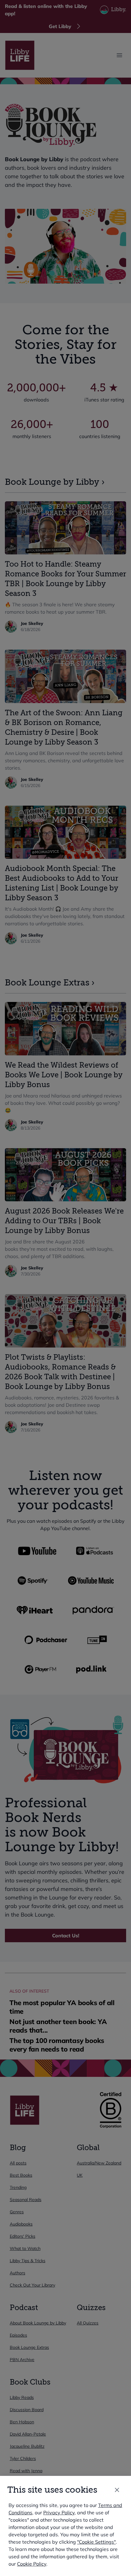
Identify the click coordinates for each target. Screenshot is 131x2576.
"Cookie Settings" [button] (96, 2542)
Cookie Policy (32, 2564)
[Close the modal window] (117, 2490)
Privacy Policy (59, 2513)
